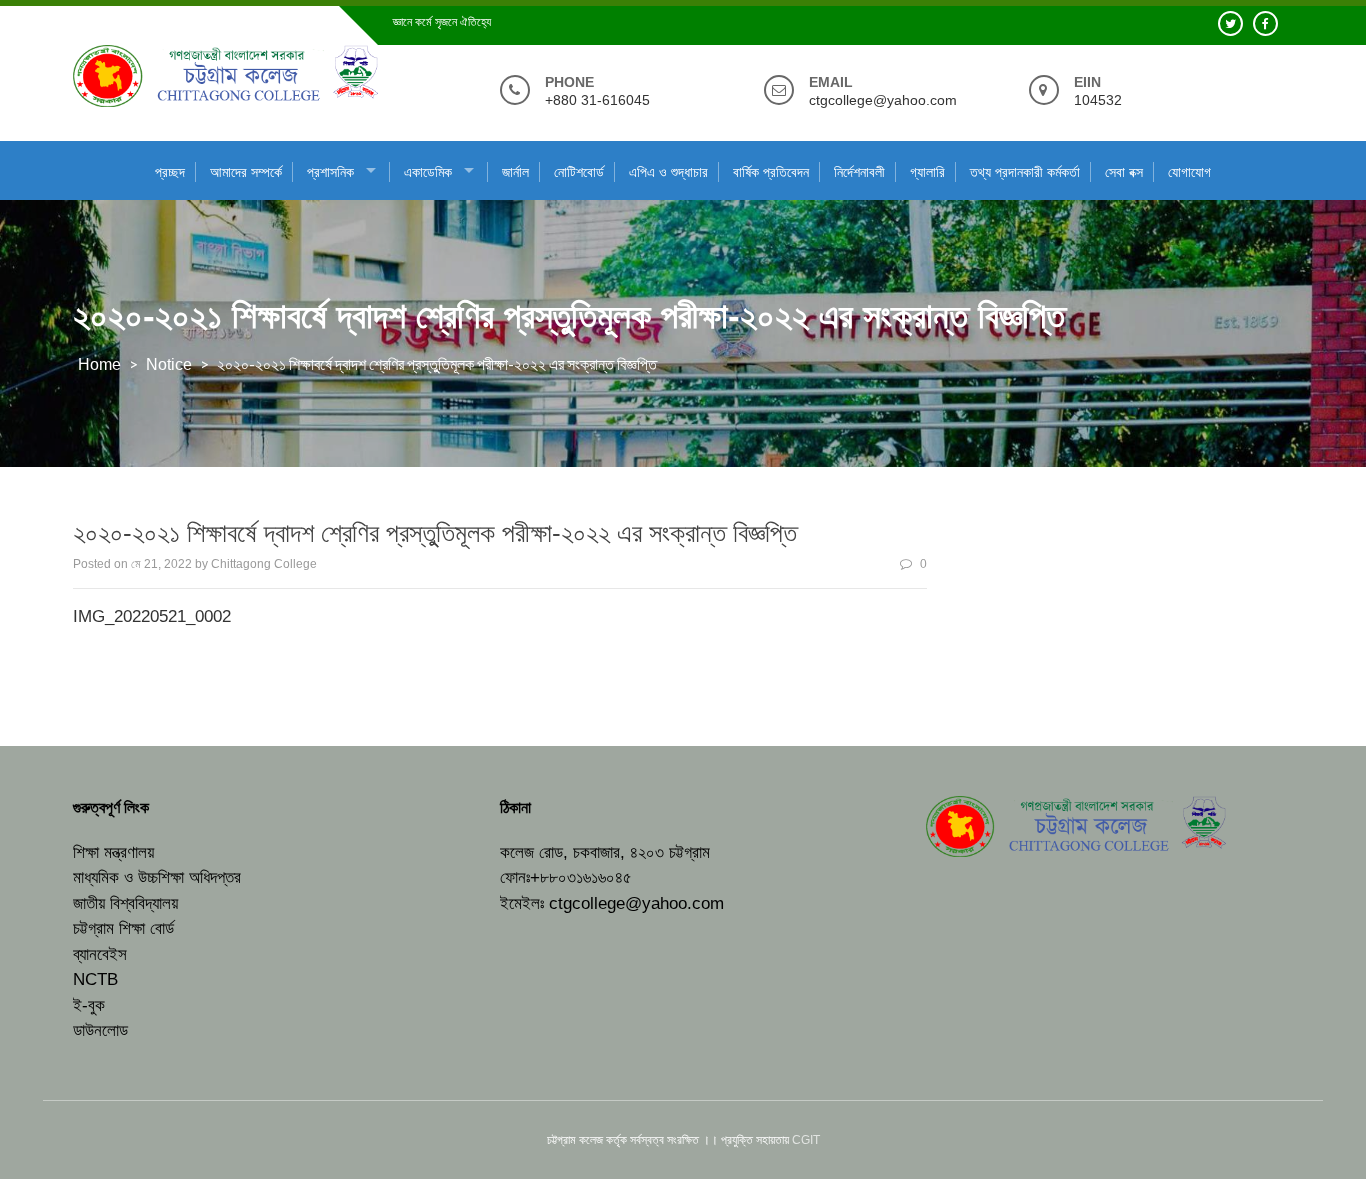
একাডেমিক (428, 172)
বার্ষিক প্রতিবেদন (771, 172)
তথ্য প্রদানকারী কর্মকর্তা (1025, 172)
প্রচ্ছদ (170, 172)
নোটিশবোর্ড (579, 172)
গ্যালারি (927, 172)
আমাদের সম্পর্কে (246, 172)
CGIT (806, 1140)
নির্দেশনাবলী (859, 172)
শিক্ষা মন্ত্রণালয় (113, 852)
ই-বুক (89, 1005)
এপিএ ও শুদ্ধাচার (668, 172)
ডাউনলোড (100, 1030)
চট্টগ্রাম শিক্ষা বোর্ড (123, 928)
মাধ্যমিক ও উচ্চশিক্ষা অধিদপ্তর (157, 877)
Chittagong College (264, 564)
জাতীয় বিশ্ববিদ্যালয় (125, 903)
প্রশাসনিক (330, 172)
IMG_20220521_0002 (152, 616)
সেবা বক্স (1124, 172)
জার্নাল (515, 172)
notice (169, 364)
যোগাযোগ (1189, 172)
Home (99, 364)
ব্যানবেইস (100, 954)
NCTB (95, 979)
